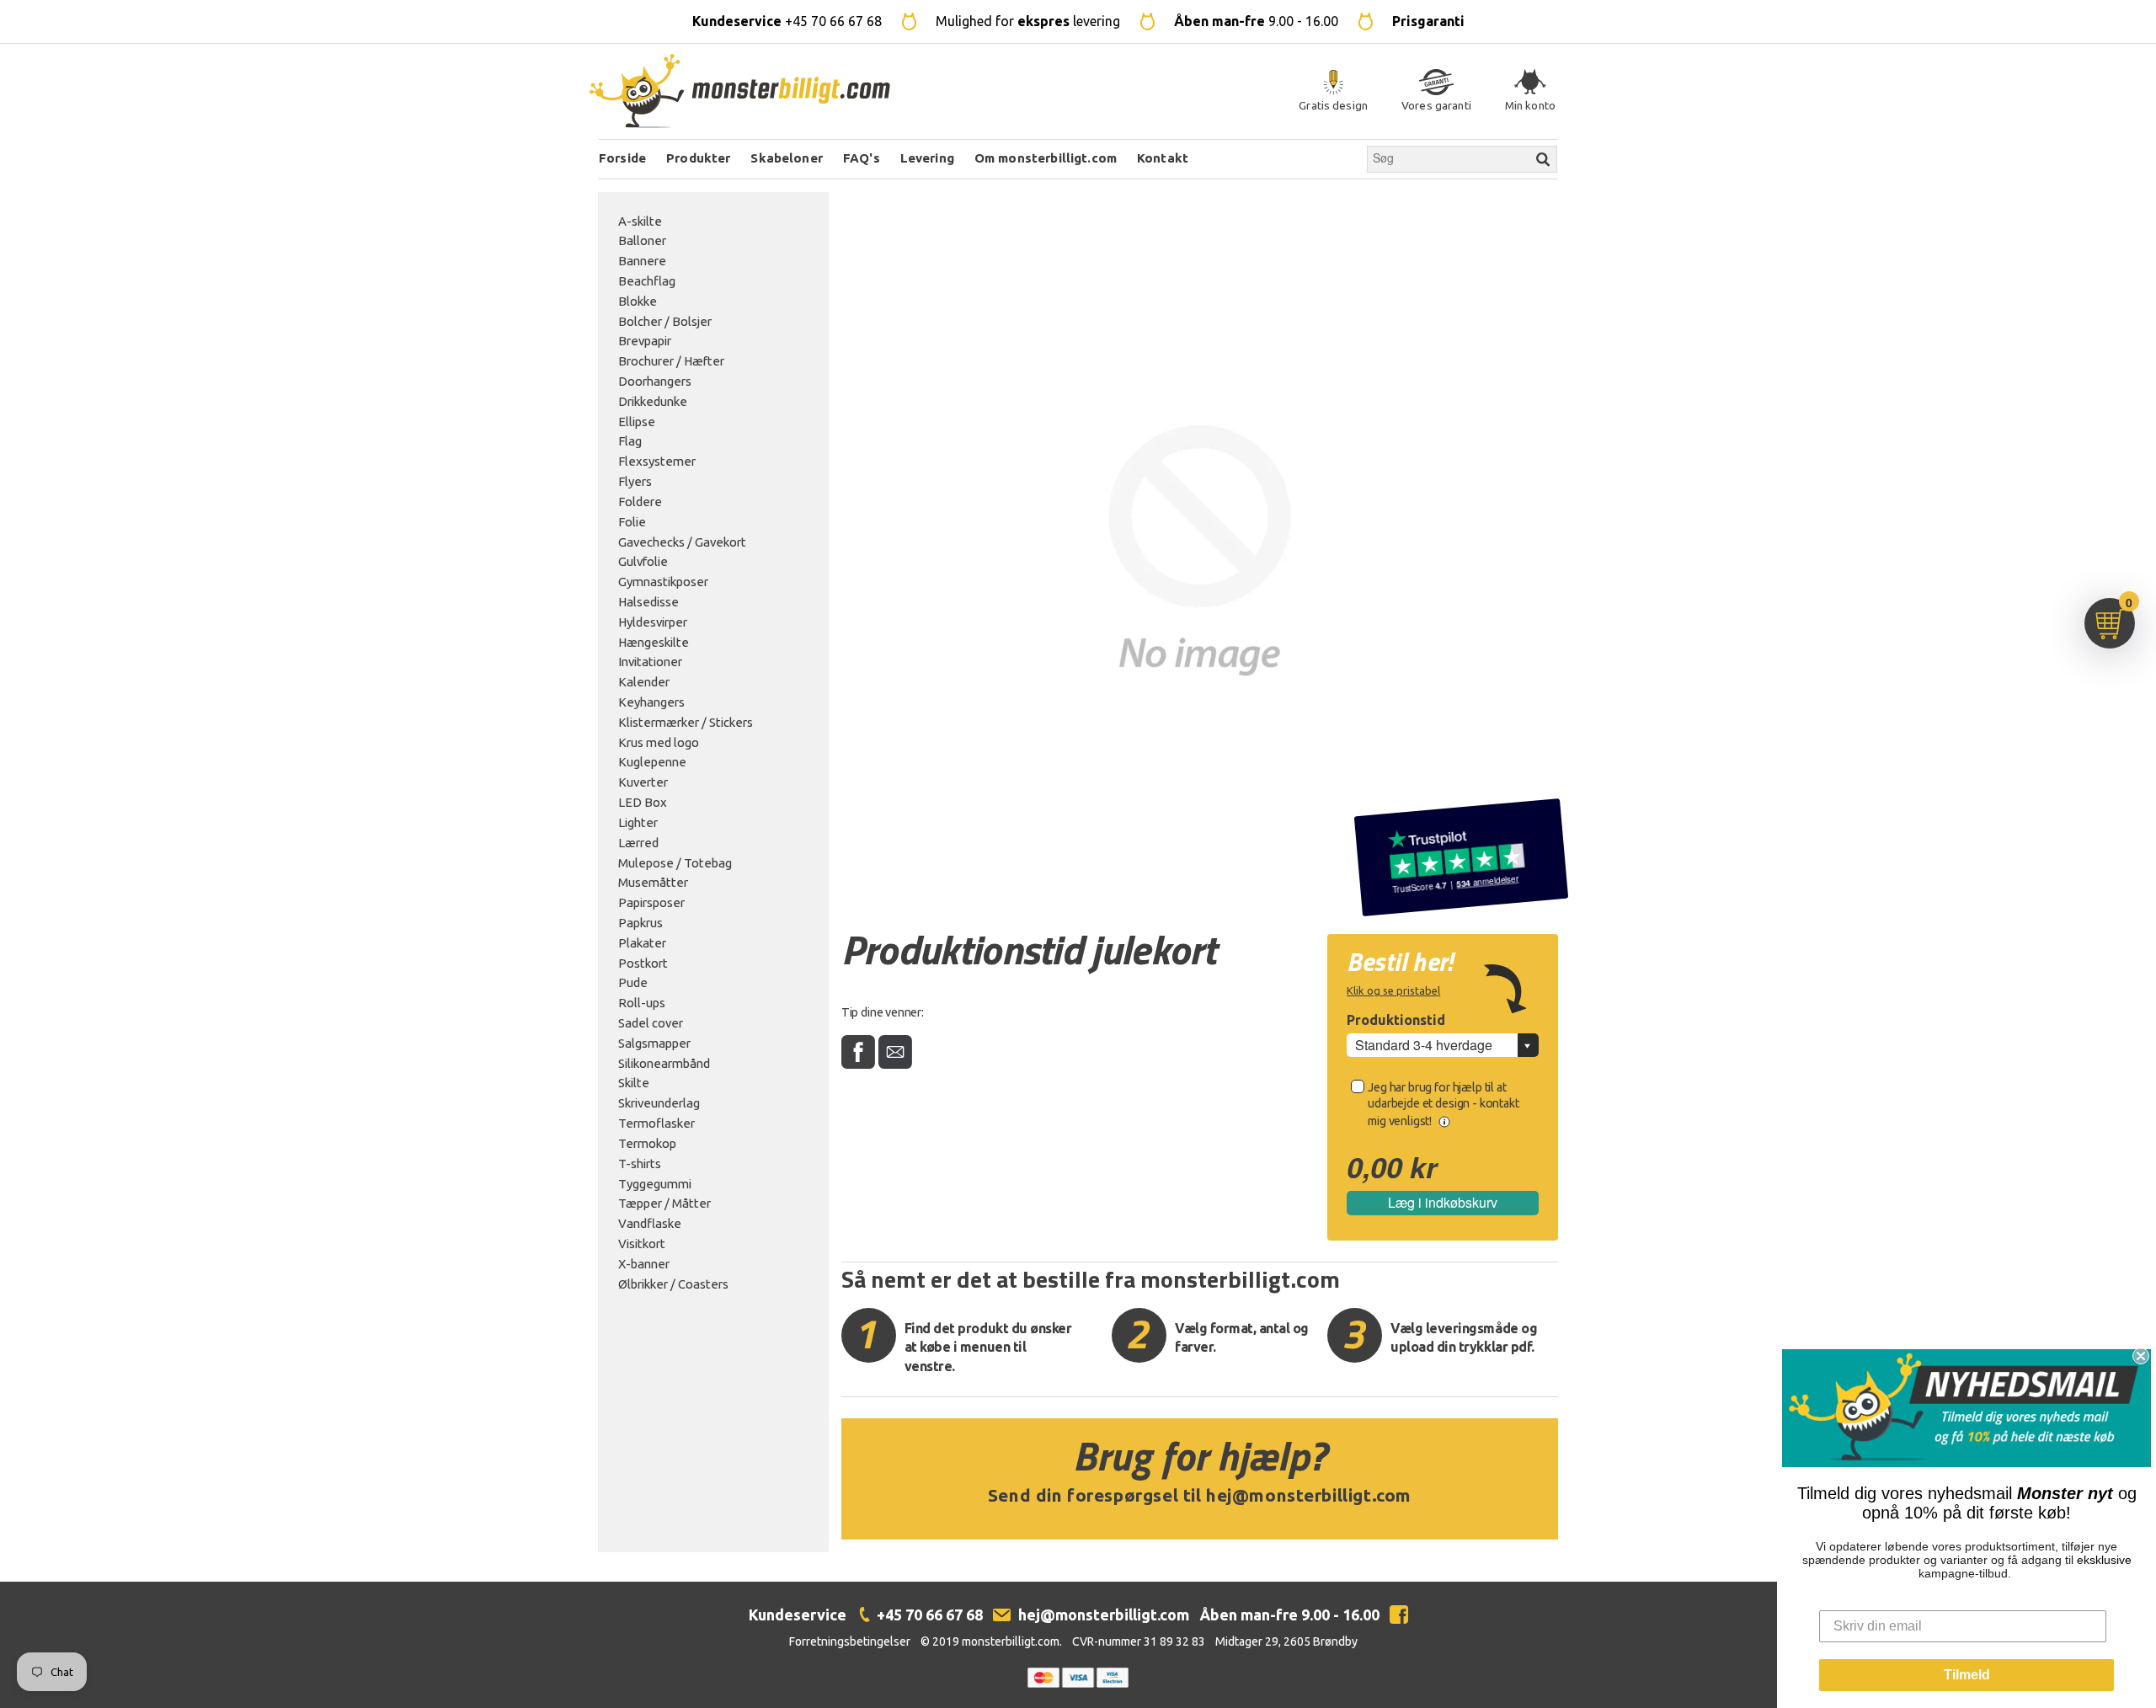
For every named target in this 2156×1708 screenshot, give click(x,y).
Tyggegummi (655, 1184)
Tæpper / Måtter (664, 1203)
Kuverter (643, 782)
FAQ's (862, 158)
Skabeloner (787, 158)
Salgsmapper (654, 1043)
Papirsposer (651, 902)
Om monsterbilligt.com (1046, 158)
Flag (630, 441)
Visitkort (642, 1244)
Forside (622, 158)
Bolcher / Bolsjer (665, 321)
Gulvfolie (643, 561)
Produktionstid (1396, 1020)
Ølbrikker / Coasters (673, 1284)
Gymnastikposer (663, 582)
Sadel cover (651, 1023)
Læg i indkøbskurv (1443, 1202)
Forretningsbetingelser (850, 1641)
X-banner (644, 1264)
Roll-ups (642, 1003)
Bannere (642, 261)
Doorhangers (655, 381)
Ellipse (637, 422)
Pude (633, 982)
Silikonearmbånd (664, 1063)
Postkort (643, 963)
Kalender (644, 682)
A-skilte (640, 221)
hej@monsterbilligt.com (1309, 1495)
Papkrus (640, 923)
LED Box (643, 802)
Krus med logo (659, 742)
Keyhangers (651, 702)
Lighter (638, 822)
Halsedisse (648, 602)
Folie (632, 522)
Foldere (640, 502)
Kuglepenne (652, 762)
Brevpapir (645, 341)
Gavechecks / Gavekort (682, 542)
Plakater (642, 943)
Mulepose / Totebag (675, 863)
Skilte (634, 1083)
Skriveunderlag (659, 1103)
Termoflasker (656, 1123)
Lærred (638, 843)
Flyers (635, 481)
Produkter (698, 158)
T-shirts (640, 1164)
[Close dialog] (2141, 1356)
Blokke (638, 301)
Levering (927, 158)
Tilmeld (1967, 1675)
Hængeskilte (654, 642)
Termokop (647, 1143)
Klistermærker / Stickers (686, 722)
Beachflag (647, 281)
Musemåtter (653, 882)
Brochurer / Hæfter (671, 361)
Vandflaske (650, 1223)
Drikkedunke (653, 401)
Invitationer (650, 662)
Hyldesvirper (653, 622)
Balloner (642, 240)
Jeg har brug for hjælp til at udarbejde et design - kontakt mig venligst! (1443, 1104)
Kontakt (1163, 158)
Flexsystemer (657, 461)
